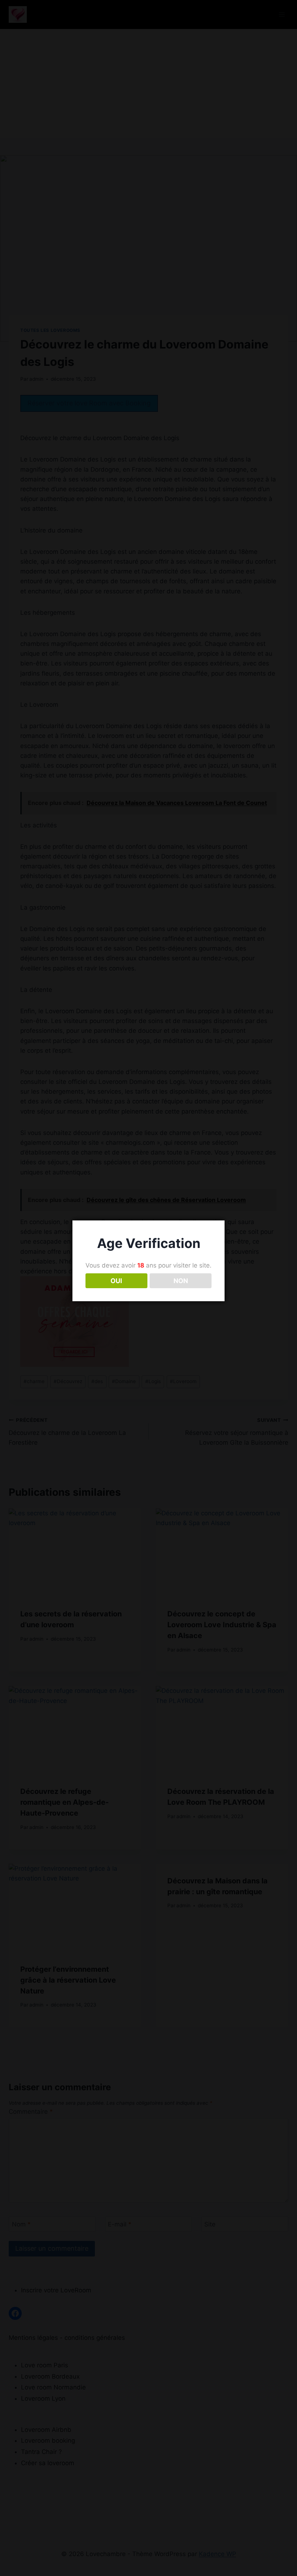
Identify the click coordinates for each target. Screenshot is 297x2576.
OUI (116, 1281)
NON (181, 1281)
